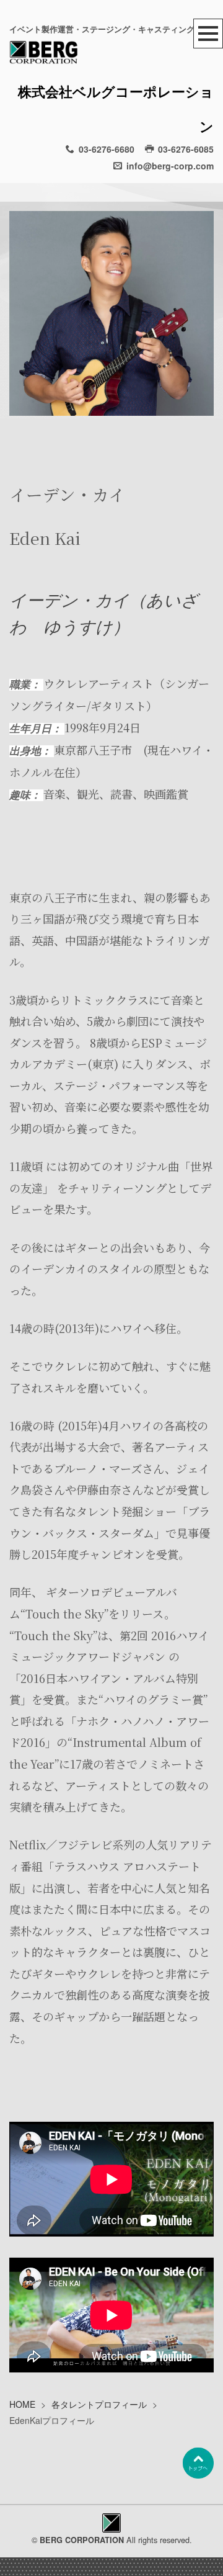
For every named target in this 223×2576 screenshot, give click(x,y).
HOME (22, 2404)
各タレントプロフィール (99, 2404)
